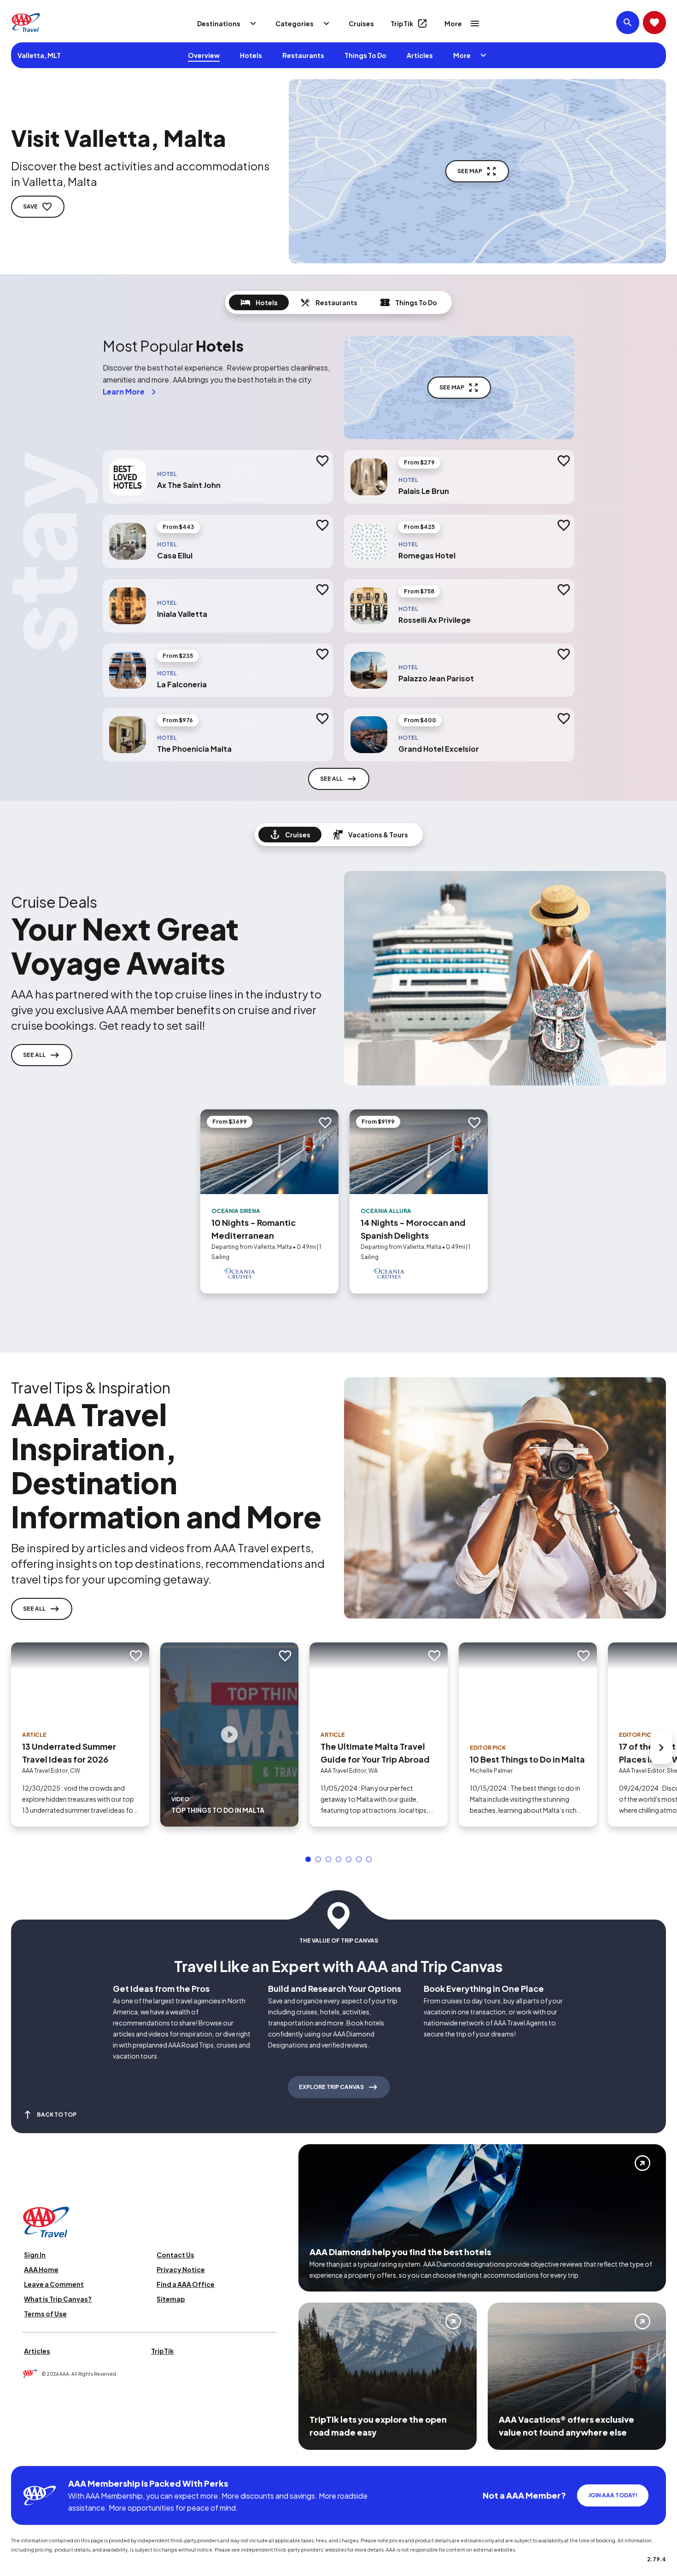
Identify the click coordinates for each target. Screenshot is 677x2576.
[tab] (259, 302)
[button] (308, 1859)
